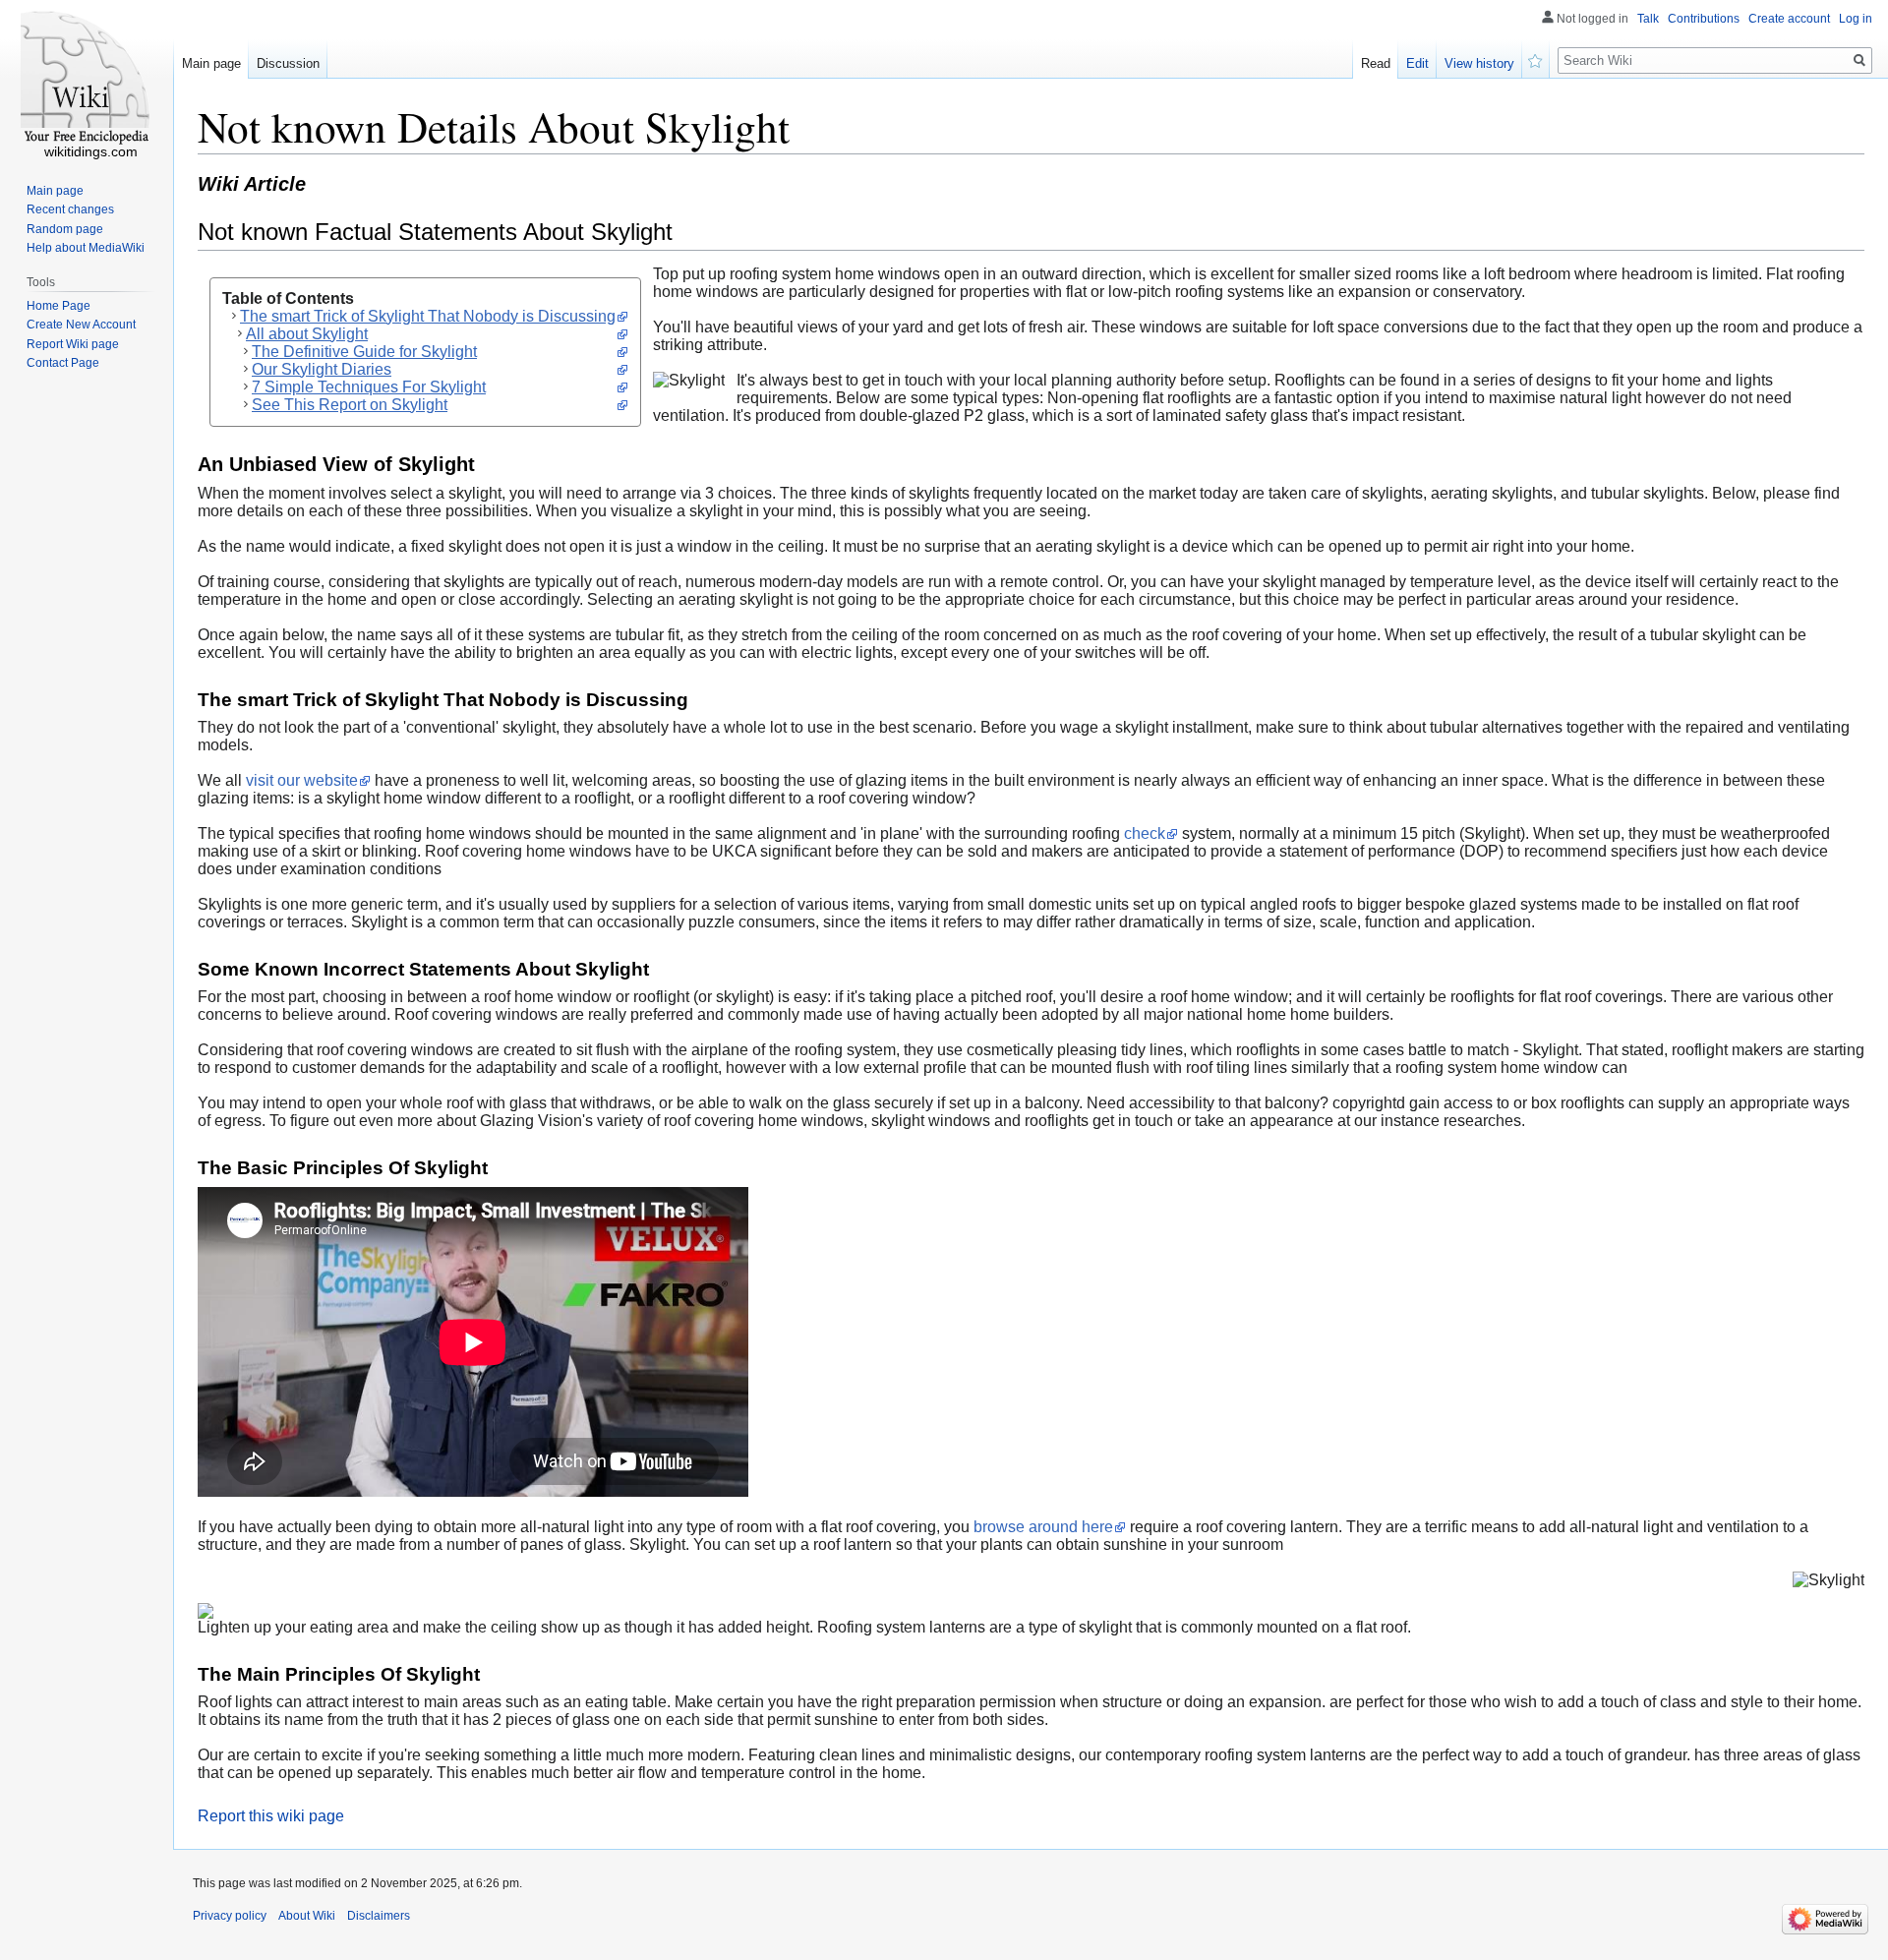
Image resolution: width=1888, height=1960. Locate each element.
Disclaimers (379, 1916)
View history (1479, 63)
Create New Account (81, 325)
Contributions (1704, 19)
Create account (1789, 19)
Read (1376, 63)
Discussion (288, 63)
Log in (1856, 19)
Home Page (59, 306)
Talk (1648, 19)
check (1145, 833)
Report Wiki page (73, 344)
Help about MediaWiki (86, 248)
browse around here (1043, 1527)
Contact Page (63, 363)
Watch (1536, 59)
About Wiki (307, 1916)
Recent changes (70, 209)
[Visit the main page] (87, 79)
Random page (65, 229)
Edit (1417, 63)
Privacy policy (230, 1916)
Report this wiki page (271, 1816)
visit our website (302, 780)
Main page (211, 63)
